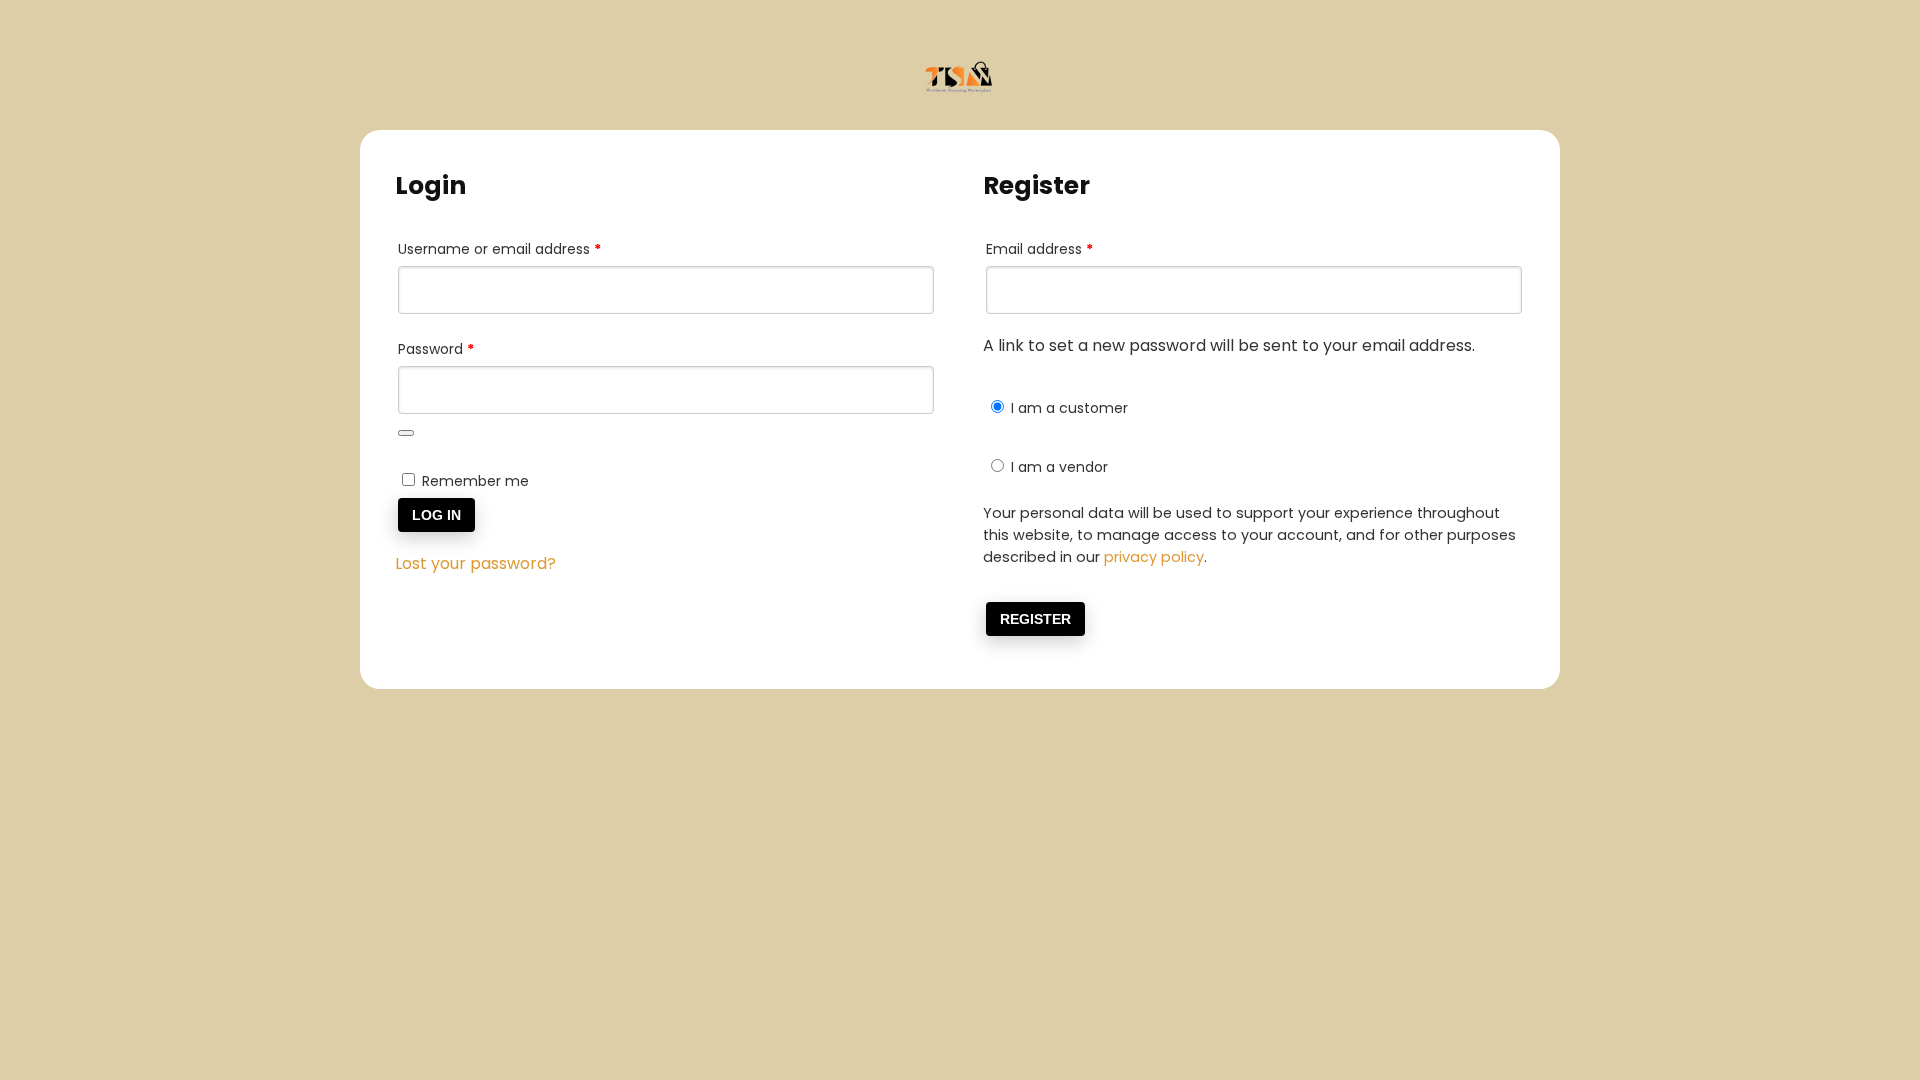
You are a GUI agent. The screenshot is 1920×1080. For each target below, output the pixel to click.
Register (1035, 619)
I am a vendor (1057, 467)
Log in (436, 515)
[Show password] (406, 433)
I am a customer (1067, 408)
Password (466, 348)
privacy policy (1154, 557)
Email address (1069, 248)
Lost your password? (475, 563)
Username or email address (529, 248)
